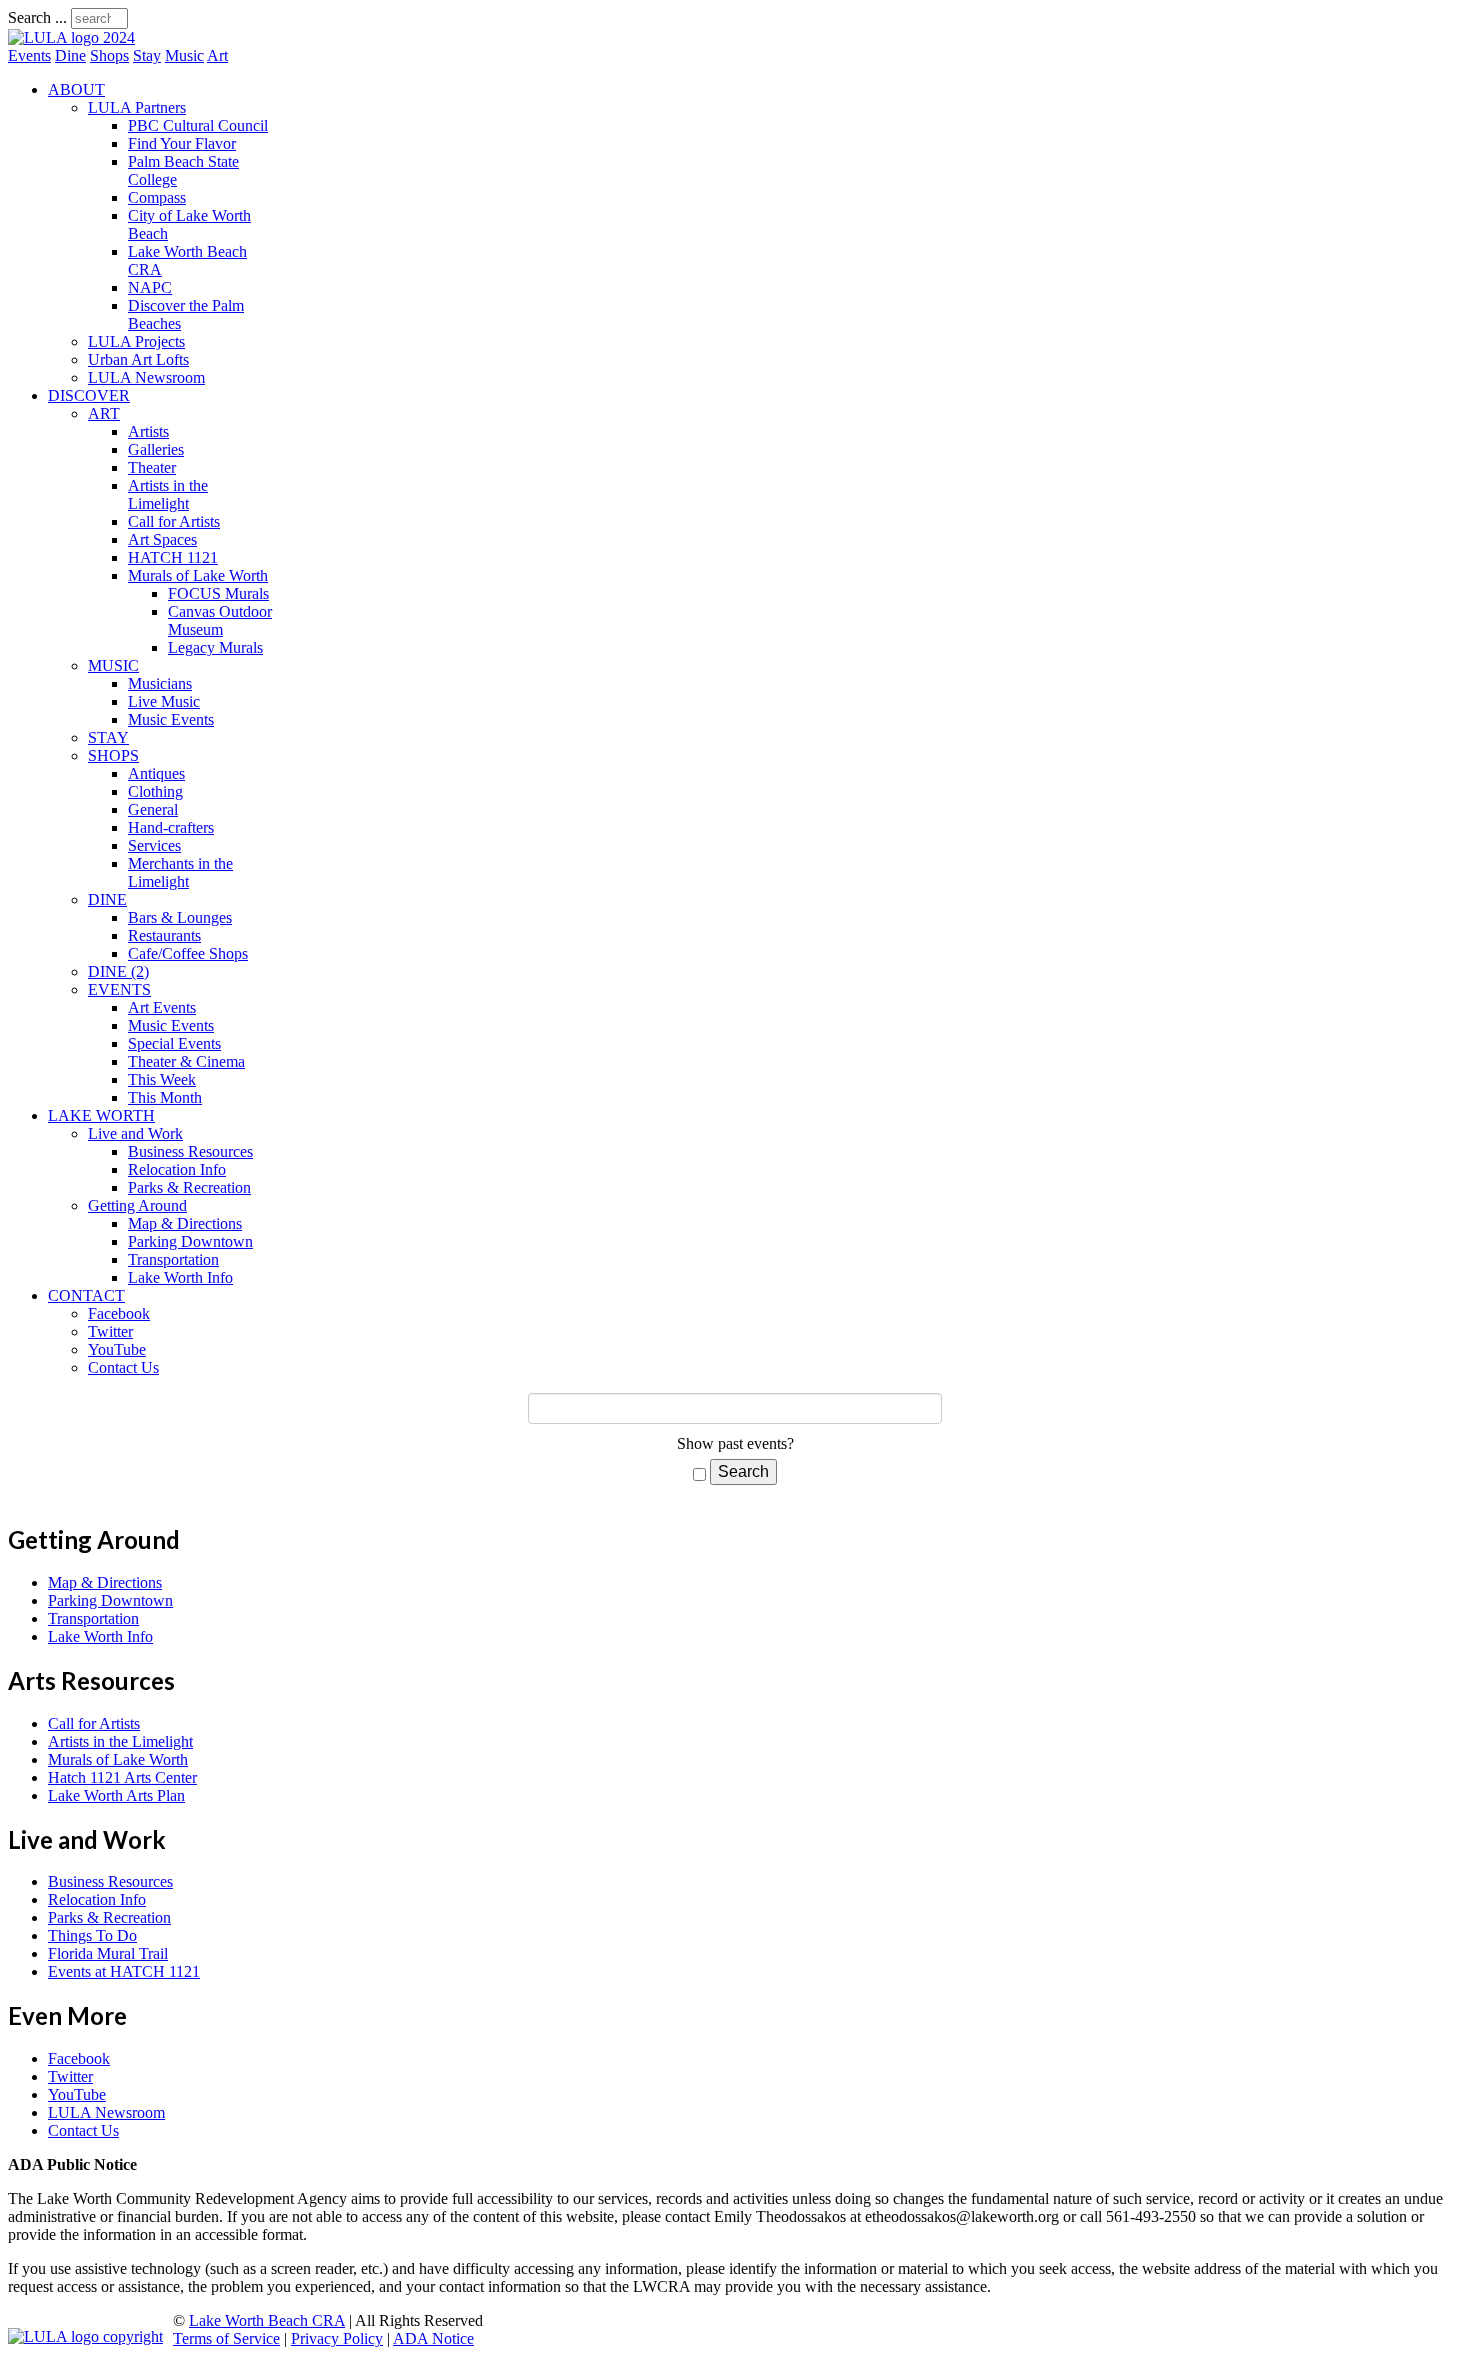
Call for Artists (174, 521)
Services (154, 845)
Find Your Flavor (182, 143)
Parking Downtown (190, 1241)
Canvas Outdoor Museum (220, 620)
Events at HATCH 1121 (124, 1971)
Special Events (174, 1043)
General (153, 809)
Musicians (160, 683)
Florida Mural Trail (108, 1953)
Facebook (119, 1313)
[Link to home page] (71, 37)
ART (104, 413)
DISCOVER (89, 395)
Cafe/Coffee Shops (188, 953)
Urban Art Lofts (138, 359)
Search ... (37, 17)
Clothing (155, 791)
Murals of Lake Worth (198, 575)
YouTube (117, 1349)
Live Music (164, 701)
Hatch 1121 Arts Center (122, 1777)
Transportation (173, 1259)
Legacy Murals (215, 647)
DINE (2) (118, 971)
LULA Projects (136, 341)
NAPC (150, 287)
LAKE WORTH (101, 1115)
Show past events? (735, 1443)
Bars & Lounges (180, 917)
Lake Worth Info (180, 1277)
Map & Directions (185, 1223)
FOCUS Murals (218, 593)
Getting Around (137, 1205)
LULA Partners (137, 107)
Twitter (110, 1331)
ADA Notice (433, 2338)
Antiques (156, 773)
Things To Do (92, 1935)
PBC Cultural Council (198, 125)
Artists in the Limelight (168, 494)
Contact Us (123, 1367)
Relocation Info (177, 1169)
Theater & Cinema (186, 1061)
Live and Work (135, 1133)
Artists (148, 431)
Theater (152, 467)
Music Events (171, 719)
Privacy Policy (337, 2338)
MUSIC (113, 665)
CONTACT (86, 1295)
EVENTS (119, 989)
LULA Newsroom (146, 377)
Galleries (156, 449)
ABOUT (76, 89)
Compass (157, 197)
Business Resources (190, 1151)
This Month (165, 1097)
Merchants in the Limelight (180, 872)
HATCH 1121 (173, 557)
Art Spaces (162, 539)
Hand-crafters (171, 827)
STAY (108, 737)
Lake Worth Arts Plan (116, 1795)
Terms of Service (226, 2338)
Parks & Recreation (189, 1187)
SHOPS (113, 755)
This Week (162, 1079)
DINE (107, 899)
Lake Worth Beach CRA (267, 2320)
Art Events (162, 1007)
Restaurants (164, 935)
